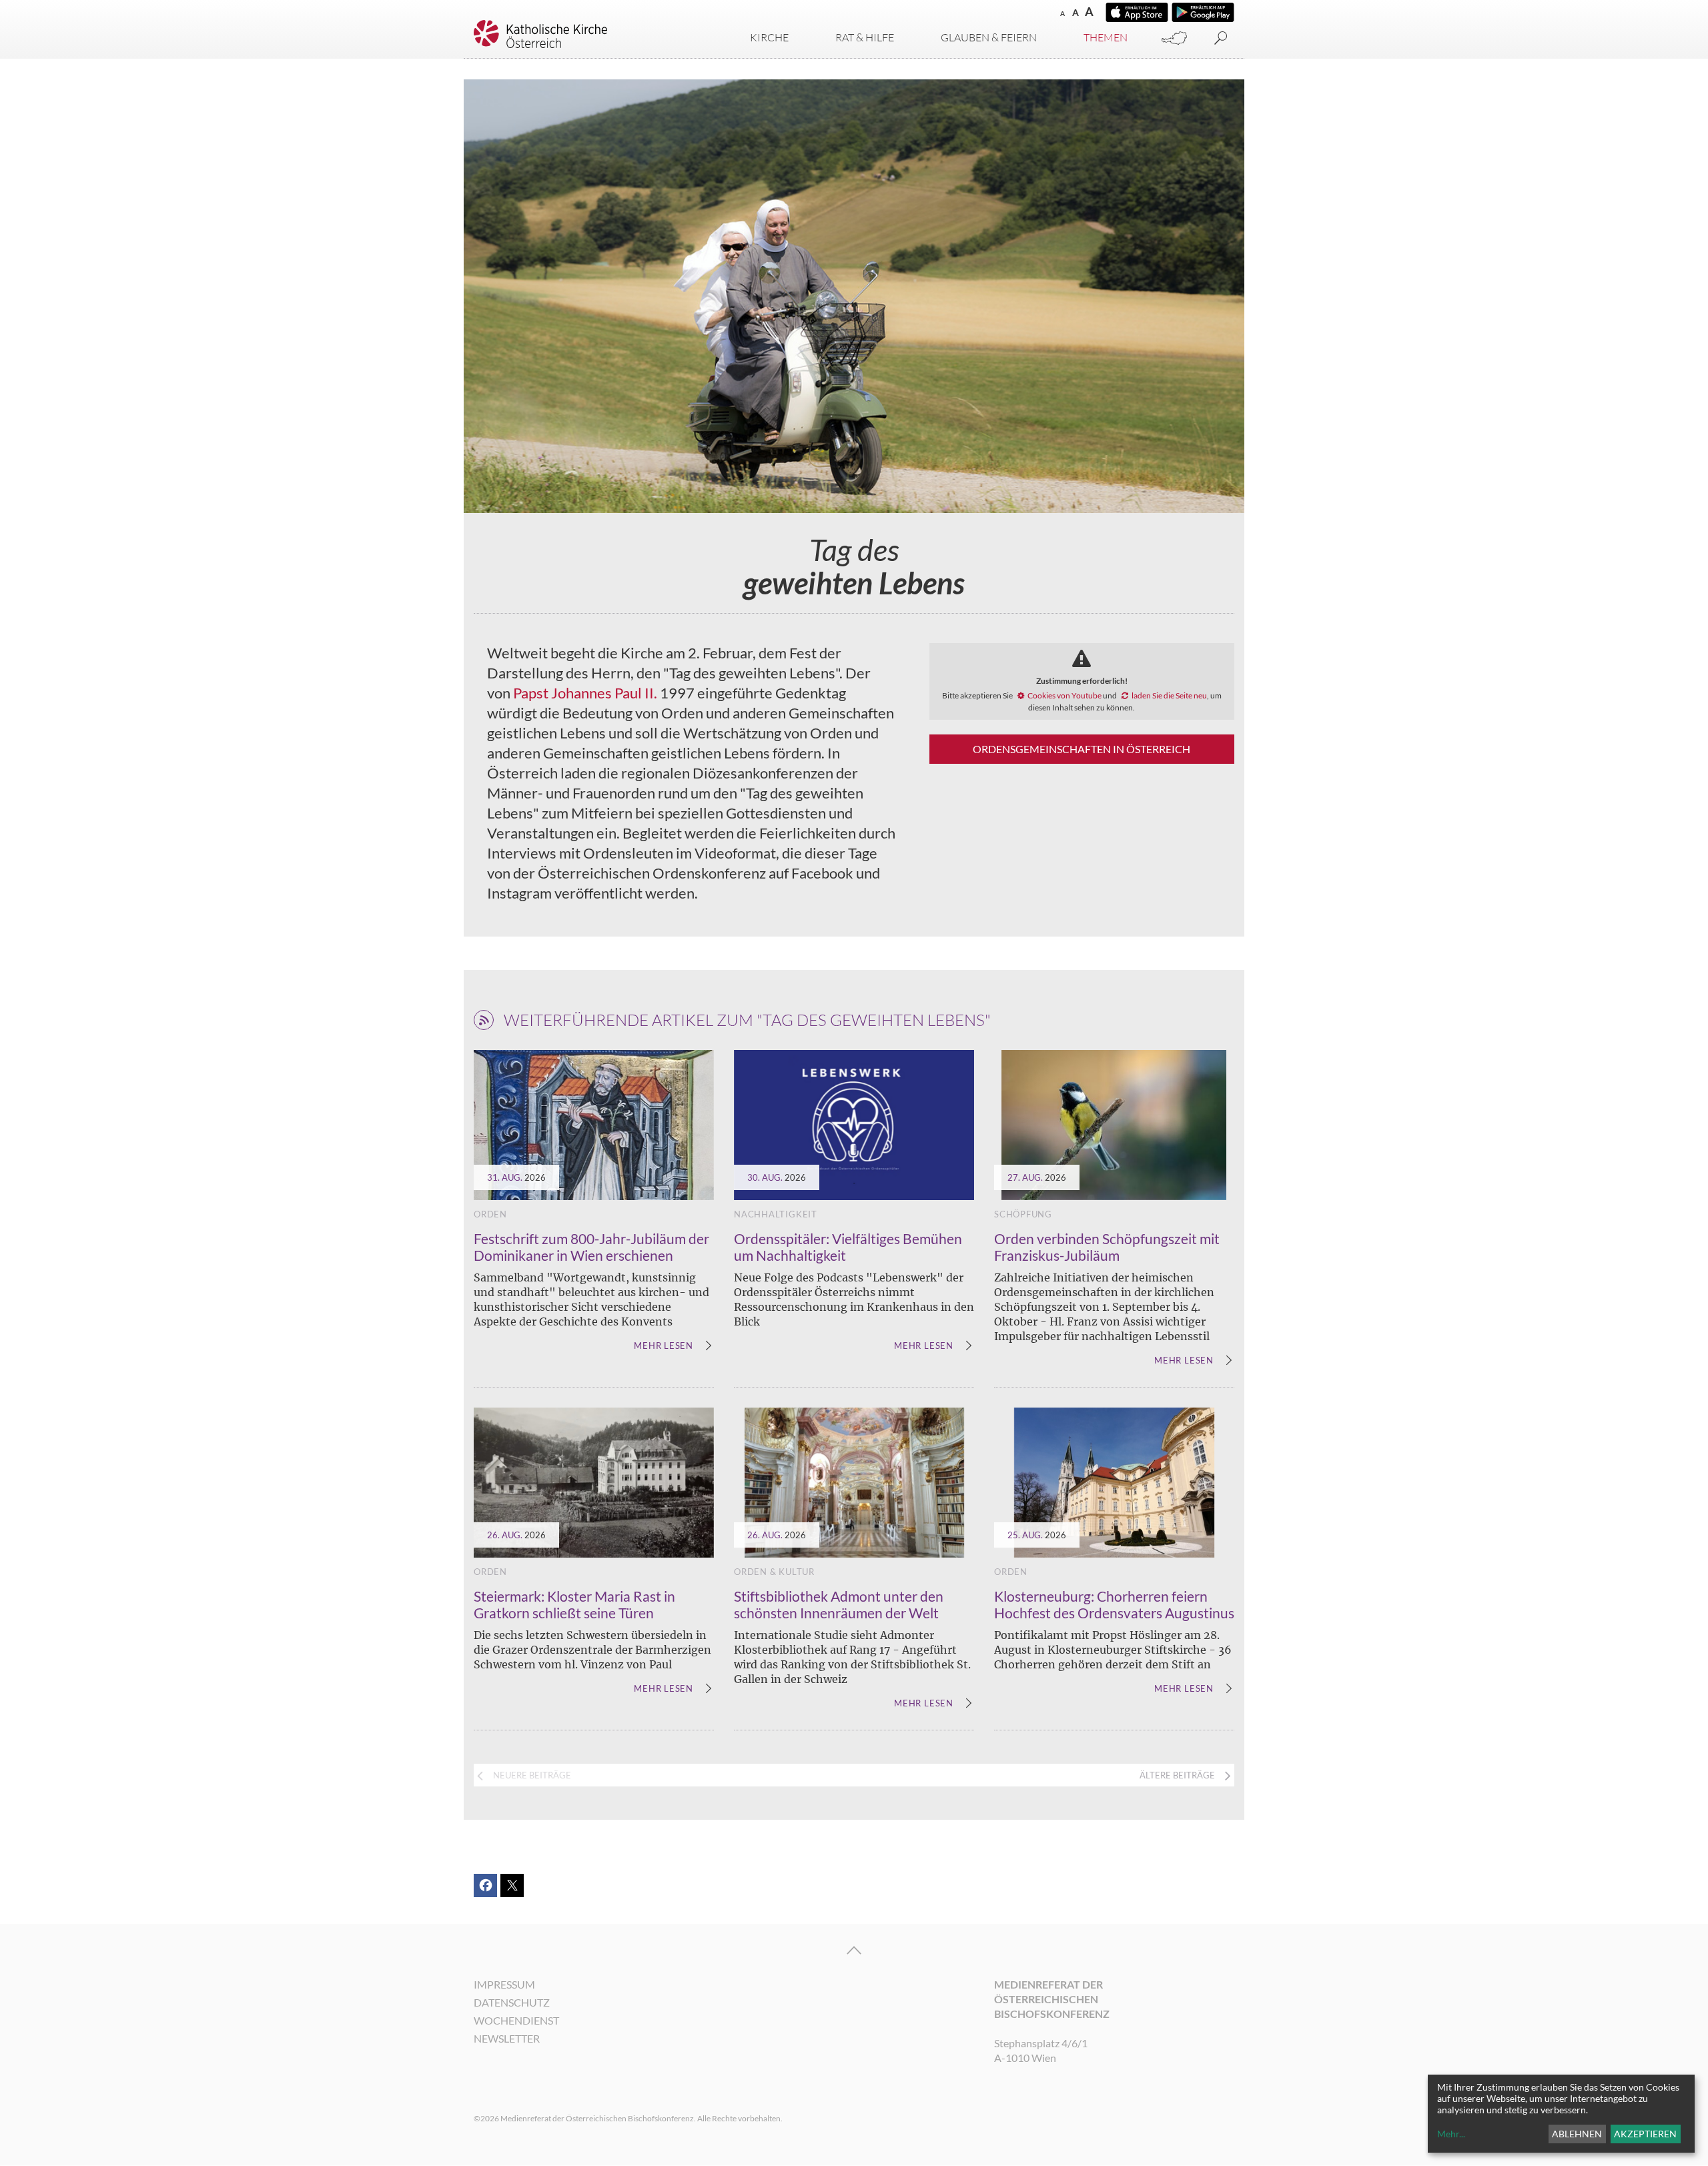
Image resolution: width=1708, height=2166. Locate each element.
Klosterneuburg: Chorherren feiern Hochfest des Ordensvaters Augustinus (1114, 1604)
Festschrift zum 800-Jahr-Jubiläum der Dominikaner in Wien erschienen (591, 1247)
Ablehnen (1577, 2134)
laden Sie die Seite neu (1169, 695)
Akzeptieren (1645, 2134)
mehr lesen (664, 1346)
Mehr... (1451, 2134)
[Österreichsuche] (1174, 38)
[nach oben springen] (854, 1951)
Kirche (769, 37)
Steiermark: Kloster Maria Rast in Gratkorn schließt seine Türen (574, 1604)
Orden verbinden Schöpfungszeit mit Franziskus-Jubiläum (1107, 1247)
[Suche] (1221, 38)
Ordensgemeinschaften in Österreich (1082, 749)
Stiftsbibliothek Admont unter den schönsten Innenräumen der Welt (839, 1604)
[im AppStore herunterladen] (1137, 12)
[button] (485, 1885)
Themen (1106, 37)
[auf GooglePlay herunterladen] (1203, 12)
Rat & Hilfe (865, 37)
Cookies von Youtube (1064, 695)
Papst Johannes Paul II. (585, 693)
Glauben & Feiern (989, 37)
